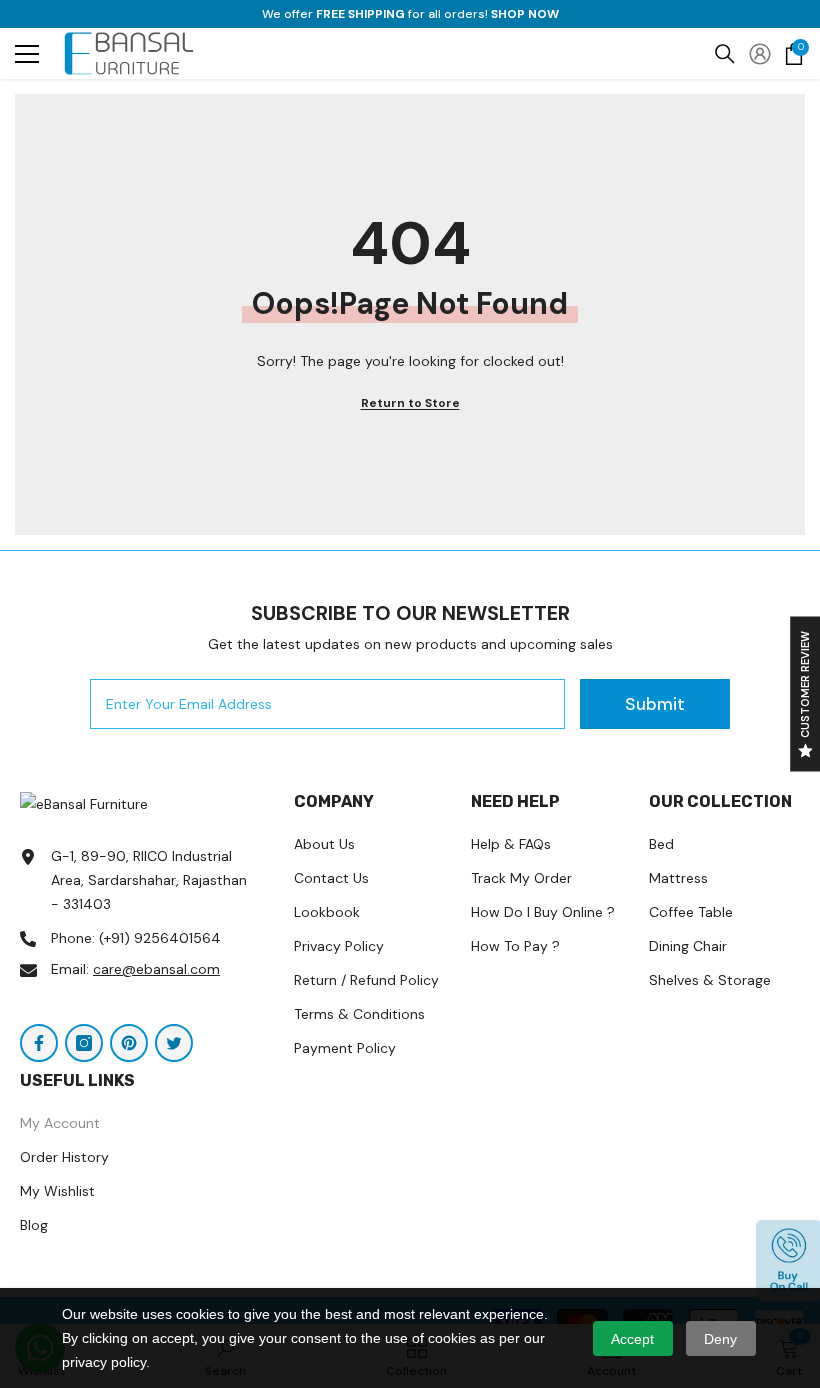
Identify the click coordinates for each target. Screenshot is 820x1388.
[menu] (27, 54)
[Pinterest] (129, 1043)
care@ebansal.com (156, 969)
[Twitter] (174, 1043)
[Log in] (760, 54)
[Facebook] (39, 1043)
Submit (655, 704)
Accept (632, 1339)
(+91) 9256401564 (160, 938)
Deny (720, 1339)
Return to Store (410, 403)
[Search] (725, 54)
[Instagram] (84, 1043)
